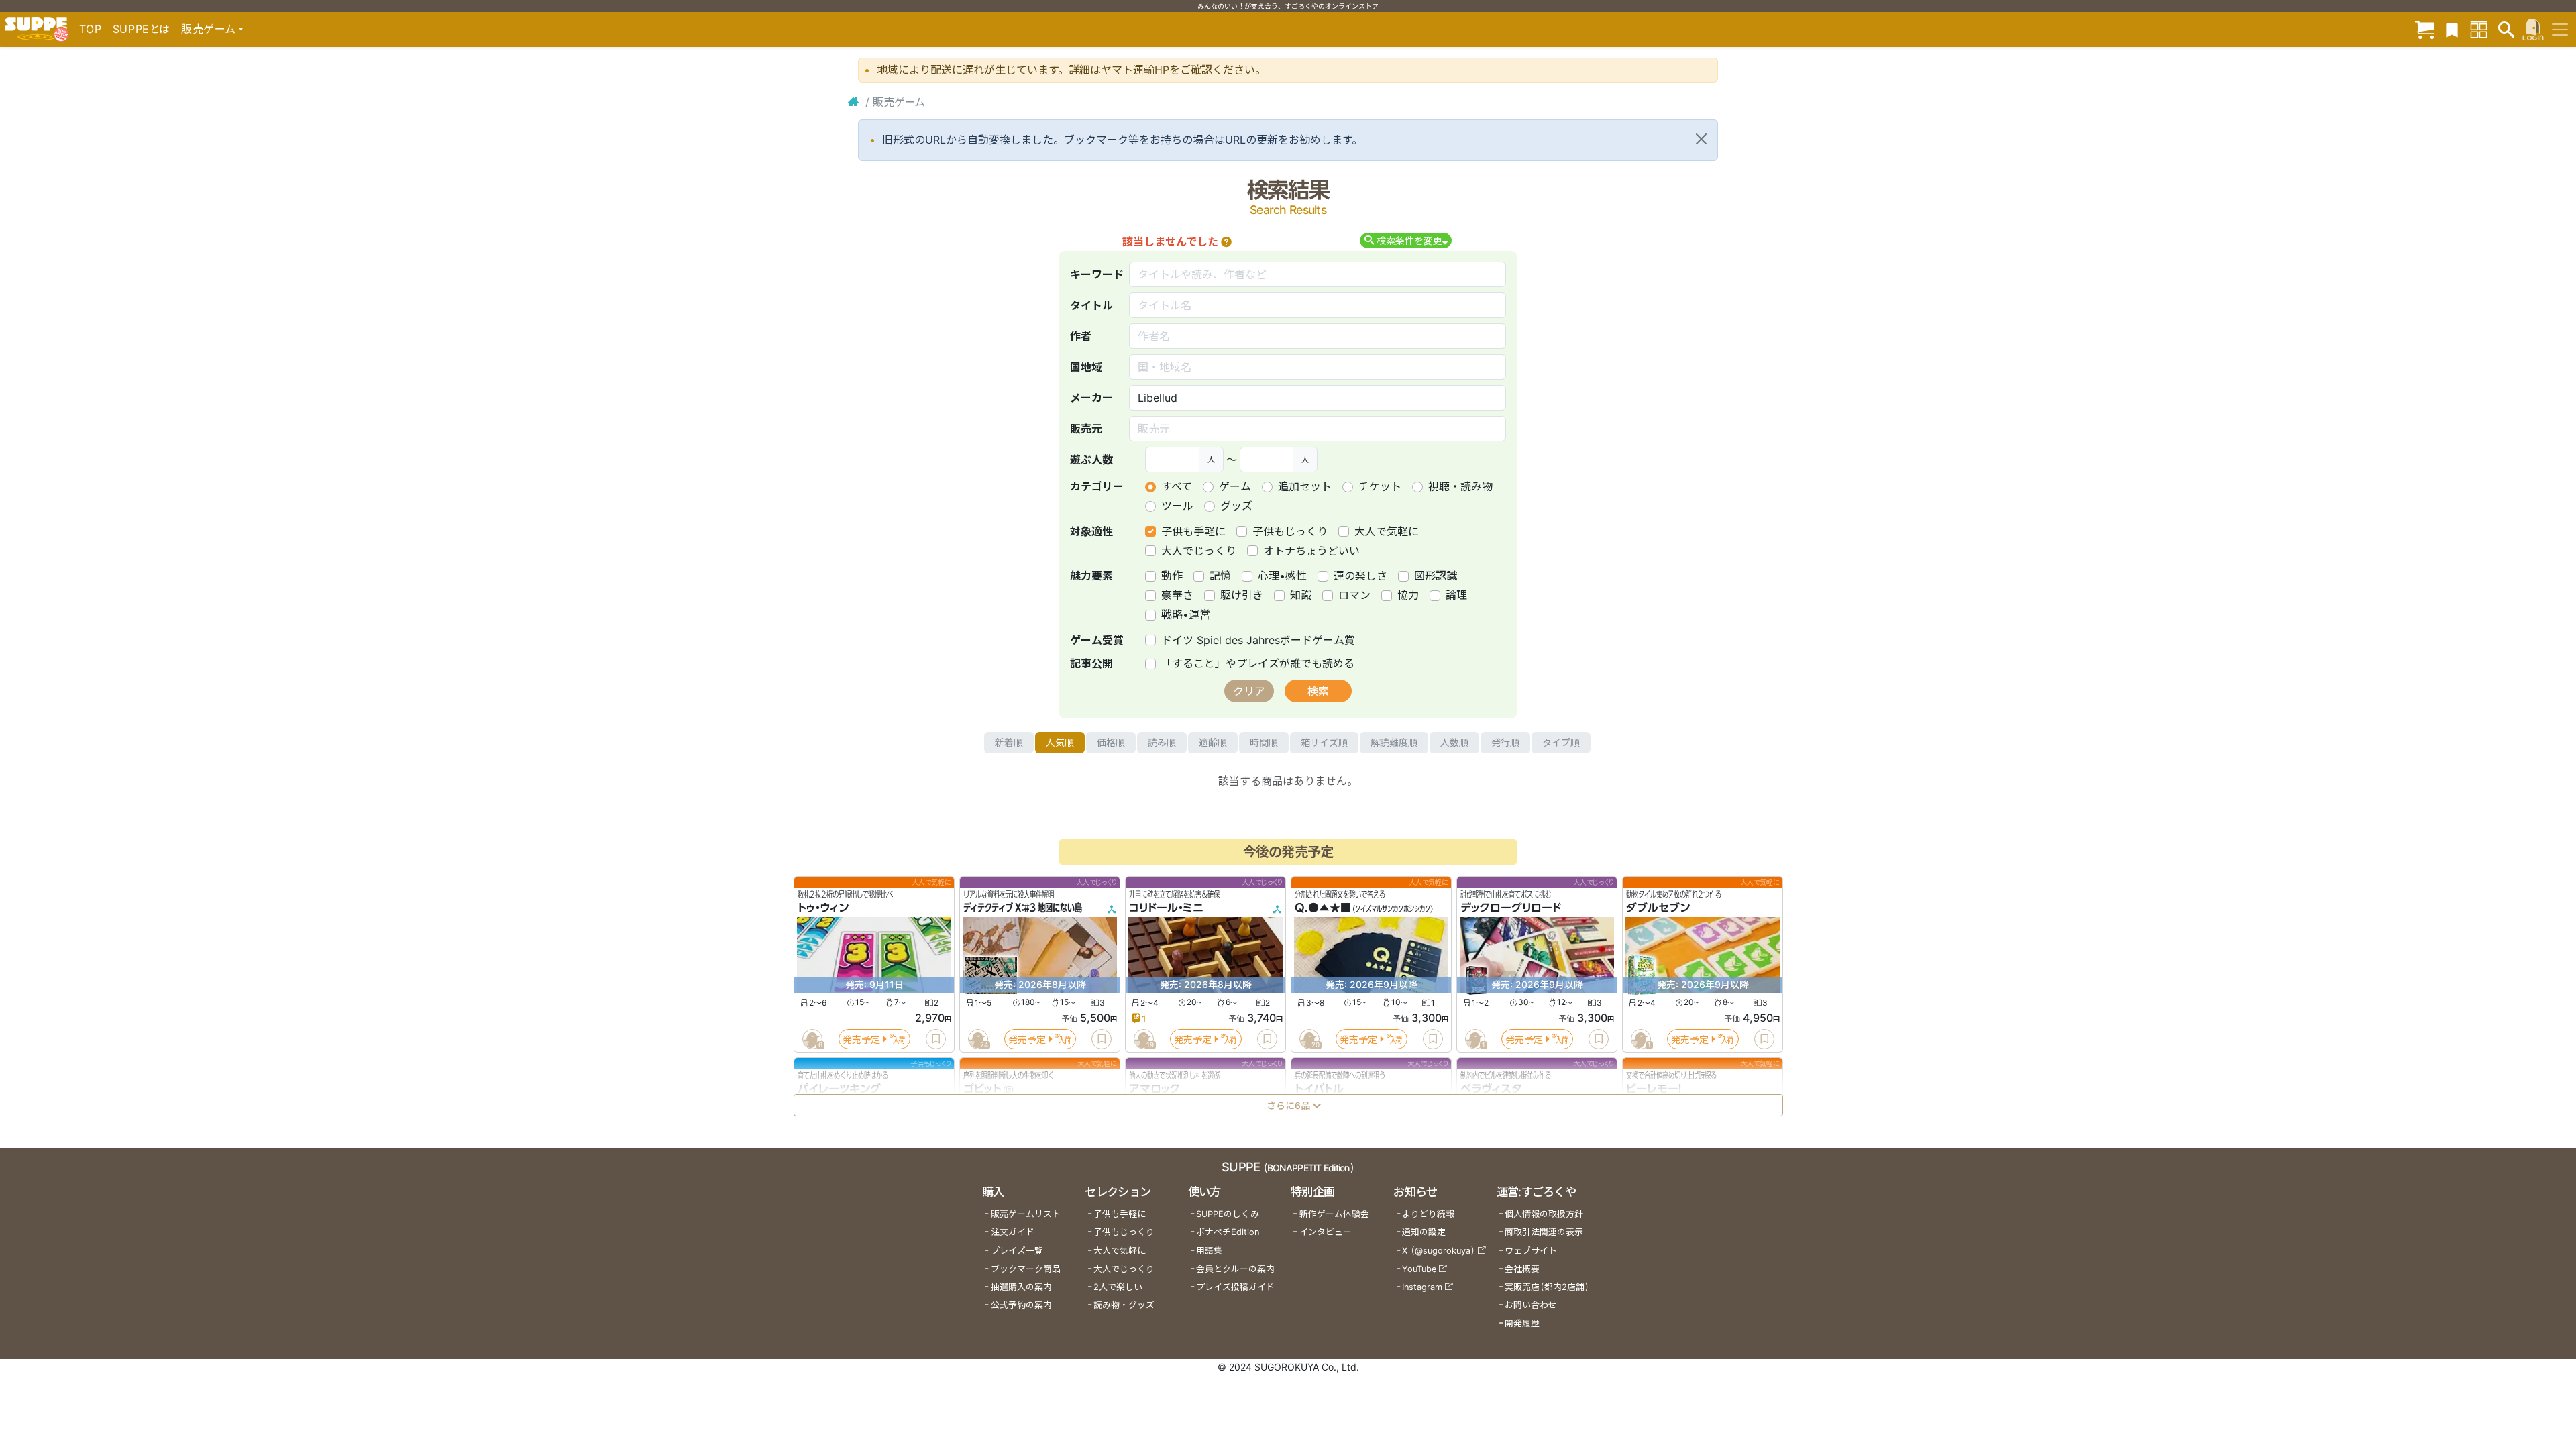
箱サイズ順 (1324, 742)
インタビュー (1326, 1232)
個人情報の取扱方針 (1544, 1214)
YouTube (1419, 1269)
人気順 (1060, 742)
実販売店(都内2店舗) (1547, 1287)
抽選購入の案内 (1021, 1287)
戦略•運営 (1186, 614)
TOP (91, 29)
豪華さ (1177, 595)
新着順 (1009, 742)
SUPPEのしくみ (1228, 1214)
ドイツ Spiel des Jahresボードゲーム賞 (1258, 640)
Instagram (1422, 1287)
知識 (1301, 595)
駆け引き (1242, 595)
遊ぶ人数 (1091, 460)
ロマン (1354, 595)
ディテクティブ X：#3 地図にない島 (1023, 908)
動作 (1172, 576)
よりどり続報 (1428, 1214)
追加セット (1305, 486)
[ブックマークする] (936, 1039)
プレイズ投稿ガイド (1235, 1287)
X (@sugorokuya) (1439, 1251)
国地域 (1086, 367)
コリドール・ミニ (1166, 908)
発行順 (1505, 742)
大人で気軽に (1387, 531)
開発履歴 (1522, 1323)
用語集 (1209, 1251)
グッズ (1236, 506)
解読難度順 (1394, 742)
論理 (1456, 595)
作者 (1081, 336)
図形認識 (1436, 576)
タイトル (1091, 305)
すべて (1177, 486)
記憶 (1220, 576)
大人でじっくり (1199, 551)
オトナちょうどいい (1311, 551)
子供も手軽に (1193, 531)
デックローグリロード (1511, 908)
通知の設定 (1424, 1232)
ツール (1177, 506)
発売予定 (861, 1039)
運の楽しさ (1360, 576)
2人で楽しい (1118, 1287)
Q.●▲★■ (1323, 908)
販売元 (1086, 429)
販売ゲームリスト (1026, 1214)
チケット (1380, 486)
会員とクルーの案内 (1235, 1269)
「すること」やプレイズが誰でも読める (1258, 663)
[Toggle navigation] (2560, 30)
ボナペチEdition (1228, 1232)
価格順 (1111, 742)
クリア (1249, 691)
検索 (1318, 691)
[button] (1226, 241)
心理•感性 (1282, 576)
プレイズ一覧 (1017, 1251)
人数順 (1454, 742)
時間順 (1264, 742)
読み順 (1162, 742)
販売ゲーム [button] (208, 29)
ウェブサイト (1531, 1251)
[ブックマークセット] (2452, 29)
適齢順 (1213, 742)
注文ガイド (1013, 1232)
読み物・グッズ (1124, 1305)
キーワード (1097, 274)
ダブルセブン (1658, 908)
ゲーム (1235, 486)
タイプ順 (1561, 742)
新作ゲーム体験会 (1334, 1214)
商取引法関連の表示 (1544, 1232)
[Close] (1701, 139)
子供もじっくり (1290, 531)
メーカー (1091, 398)
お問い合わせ (1531, 1305)
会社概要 (1522, 1269)
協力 (1408, 595)
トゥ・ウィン (823, 908)
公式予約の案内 (1021, 1305)
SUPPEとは (142, 29)
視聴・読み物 (1460, 486)
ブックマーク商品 (1026, 1269)
